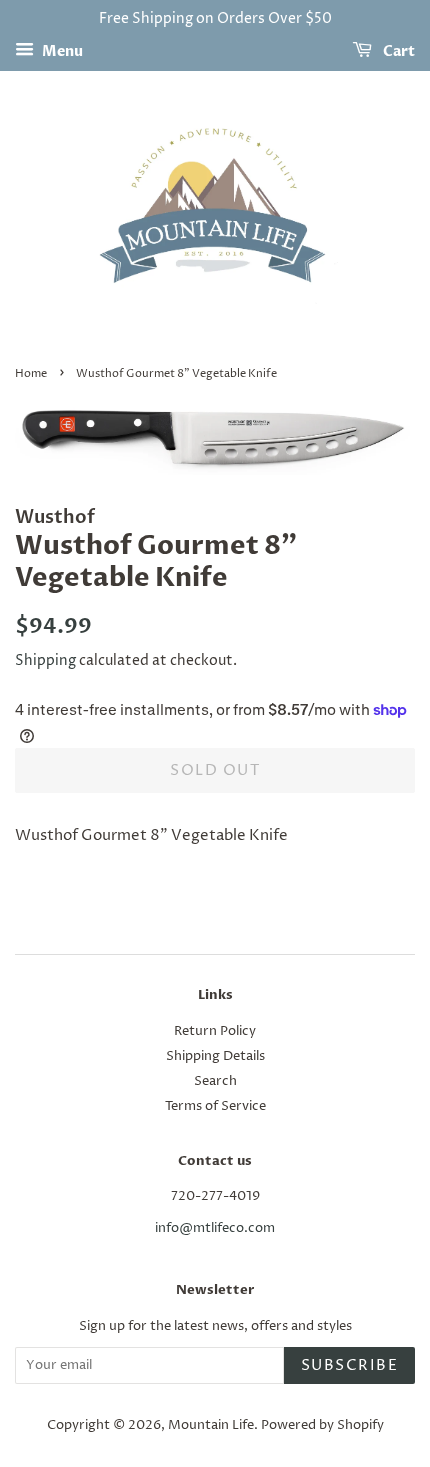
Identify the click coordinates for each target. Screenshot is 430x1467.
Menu (61, 51)
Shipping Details (215, 1056)
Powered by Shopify (322, 1425)
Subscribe (350, 1365)
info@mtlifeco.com (215, 1228)
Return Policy (215, 1031)
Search (215, 1081)
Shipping (45, 660)
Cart (397, 51)
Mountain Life (211, 1425)
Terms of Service (215, 1106)
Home (31, 373)
